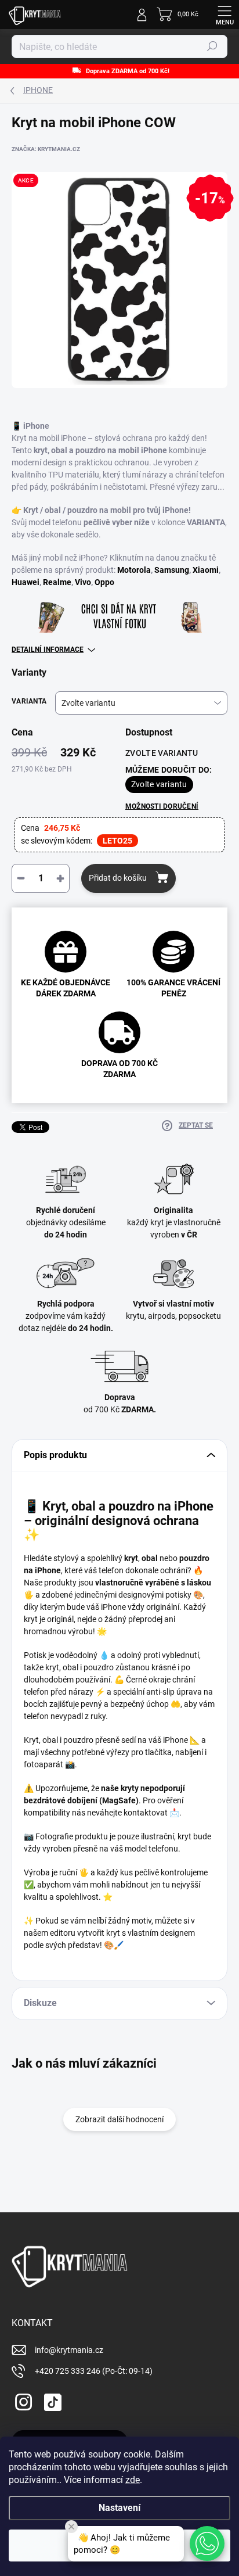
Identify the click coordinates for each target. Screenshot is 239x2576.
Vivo (83, 582)
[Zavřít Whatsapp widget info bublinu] (71, 2527)
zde (133, 2480)
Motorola (134, 570)
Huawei (26, 582)
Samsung (172, 570)
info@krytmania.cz (69, 2350)
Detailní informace (48, 650)
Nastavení (119, 2508)
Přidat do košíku (118, 878)
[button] (207, 2543)
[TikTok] (51, 2400)
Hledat (212, 46)
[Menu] (224, 15)
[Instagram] (22, 2400)
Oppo (104, 582)
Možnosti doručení (162, 806)
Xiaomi (206, 570)
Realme (57, 582)
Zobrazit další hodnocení (119, 2119)
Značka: (46, 149)
